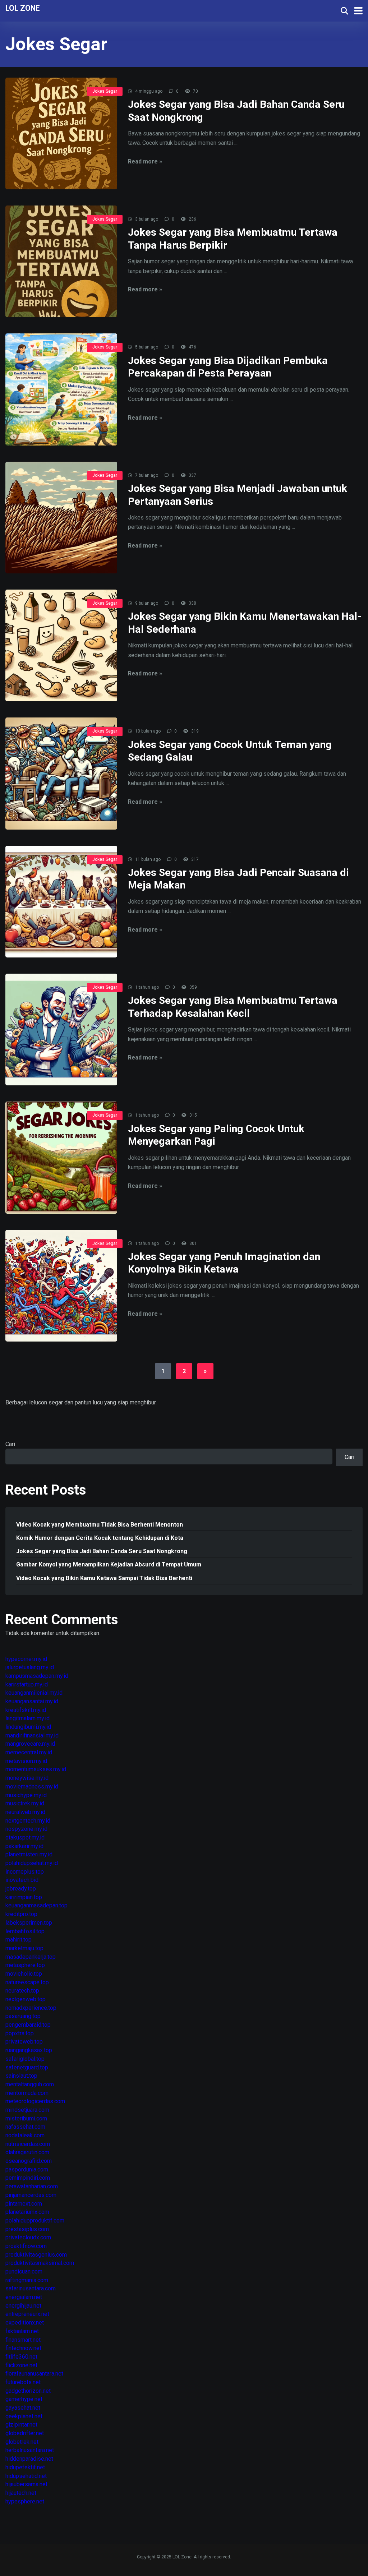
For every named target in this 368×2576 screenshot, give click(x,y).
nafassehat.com (25, 2127)
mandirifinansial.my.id (32, 1735)
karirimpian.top (24, 1897)
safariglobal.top (25, 2059)
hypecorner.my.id (26, 1659)
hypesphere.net (25, 2501)
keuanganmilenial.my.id (34, 1693)
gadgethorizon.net (28, 2391)
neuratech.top (22, 1991)
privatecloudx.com (28, 2237)
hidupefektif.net (25, 2467)
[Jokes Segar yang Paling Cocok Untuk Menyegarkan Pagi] (61, 1157)
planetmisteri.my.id (29, 1854)
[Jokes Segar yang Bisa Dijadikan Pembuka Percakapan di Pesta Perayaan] (61, 389)
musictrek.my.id (25, 1803)
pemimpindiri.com (28, 2178)
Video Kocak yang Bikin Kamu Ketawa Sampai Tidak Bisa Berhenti (104, 1578)
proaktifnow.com (26, 2246)
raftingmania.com (27, 2280)
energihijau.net (23, 2306)
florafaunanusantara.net (34, 2374)
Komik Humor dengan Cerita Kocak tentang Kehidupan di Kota (100, 1538)
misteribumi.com (26, 2118)
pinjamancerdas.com (31, 2195)
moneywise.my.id (27, 1778)
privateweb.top (24, 2042)
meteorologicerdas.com (35, 2101)
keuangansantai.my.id (32, 1701)
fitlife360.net (21, 2357)
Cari (10, 1444)
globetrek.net (22, 2442)
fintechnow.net (23, 2348)
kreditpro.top (21, 1914)
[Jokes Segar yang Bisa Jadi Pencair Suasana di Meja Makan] (61, 902)
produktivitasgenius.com (36, 2255)
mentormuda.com (27, 2093)
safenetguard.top (27, 2067)
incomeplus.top (25, 1872)
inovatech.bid (22, 1880)
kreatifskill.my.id (26, 1710)
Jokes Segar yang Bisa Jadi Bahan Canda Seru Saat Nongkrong (102, 1551)
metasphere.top (25, 1965)
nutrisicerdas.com (28, 2144)
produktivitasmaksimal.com (40, 2263)
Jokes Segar (105, 91)
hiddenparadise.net (29, 2459)
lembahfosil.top (25, 1931)
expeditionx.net (25, 2323)
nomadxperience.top (31, 2008)
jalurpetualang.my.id (30, 1667)
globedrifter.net (25, 2433)
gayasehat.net (23, 2408)
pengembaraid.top (28, 2025)
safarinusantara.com (31, 2288)
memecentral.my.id (29, 1752)
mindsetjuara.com (27, 2110)
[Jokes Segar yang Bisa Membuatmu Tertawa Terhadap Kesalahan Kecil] (61, 1030)
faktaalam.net (22, 2331)
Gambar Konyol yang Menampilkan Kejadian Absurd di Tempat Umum (109, 1564)
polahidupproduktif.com (35, 2220)
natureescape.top (27, 1982)
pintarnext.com (24, 2204)
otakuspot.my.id (25, 1838)
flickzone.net (21, 2365)
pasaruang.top (23, 2016)
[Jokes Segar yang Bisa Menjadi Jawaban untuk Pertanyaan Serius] (61, 518)
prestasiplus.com (27, 2229)
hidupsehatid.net (26, 2476)
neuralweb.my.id (25, 1812)
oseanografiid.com (29, 2161)
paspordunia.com (27, 2169)
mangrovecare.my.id (30, 1744)
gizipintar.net (21, 2425)
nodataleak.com (25, 2135)
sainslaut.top (21, 2076)
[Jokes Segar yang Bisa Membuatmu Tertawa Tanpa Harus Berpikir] (61, 261)
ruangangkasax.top (29, 2050)
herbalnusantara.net (30, 2450)
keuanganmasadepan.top (36, 1905)
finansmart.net (23, 2340)
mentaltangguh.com (30, 2084)
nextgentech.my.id (28, 1821)
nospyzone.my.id (26, 1829)
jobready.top (21, 1889)
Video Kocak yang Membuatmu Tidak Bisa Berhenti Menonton (100, 1525)
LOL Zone (23, 8)
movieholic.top (24, 1974)
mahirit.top (19, 1940)
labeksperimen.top (29, 1923)
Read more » (145, 161)
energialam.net (24, 2297)
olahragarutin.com (27, 2152)
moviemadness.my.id (32, 1786)
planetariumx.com (27, 2212)
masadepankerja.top (31, 1957)
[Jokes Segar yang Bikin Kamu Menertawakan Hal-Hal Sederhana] (61, 645)
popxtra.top (20, 2033)
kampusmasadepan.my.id (37, 1676)
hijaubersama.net (26, 2484)
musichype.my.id (26, 1795)
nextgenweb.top (26, 1999)
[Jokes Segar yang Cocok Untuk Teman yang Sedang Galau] (61, 773)
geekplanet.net (24, 2416)
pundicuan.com (24, 2272)
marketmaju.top (24, 1948)
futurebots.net (23, 2382)
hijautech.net (21, 2493)
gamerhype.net (24, 2399)
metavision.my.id (26, 1761)
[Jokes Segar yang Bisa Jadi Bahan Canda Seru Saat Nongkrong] (61, 133)
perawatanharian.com (32, 2186)
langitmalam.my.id (27, 1718)
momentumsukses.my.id (36, 1769)
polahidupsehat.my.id (32, 1863)
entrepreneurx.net (27, 2314)
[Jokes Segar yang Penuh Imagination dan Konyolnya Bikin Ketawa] (61, 1286)
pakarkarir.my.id (24, 1846)
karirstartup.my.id (27, 1684)
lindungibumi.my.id (28, 1727)
